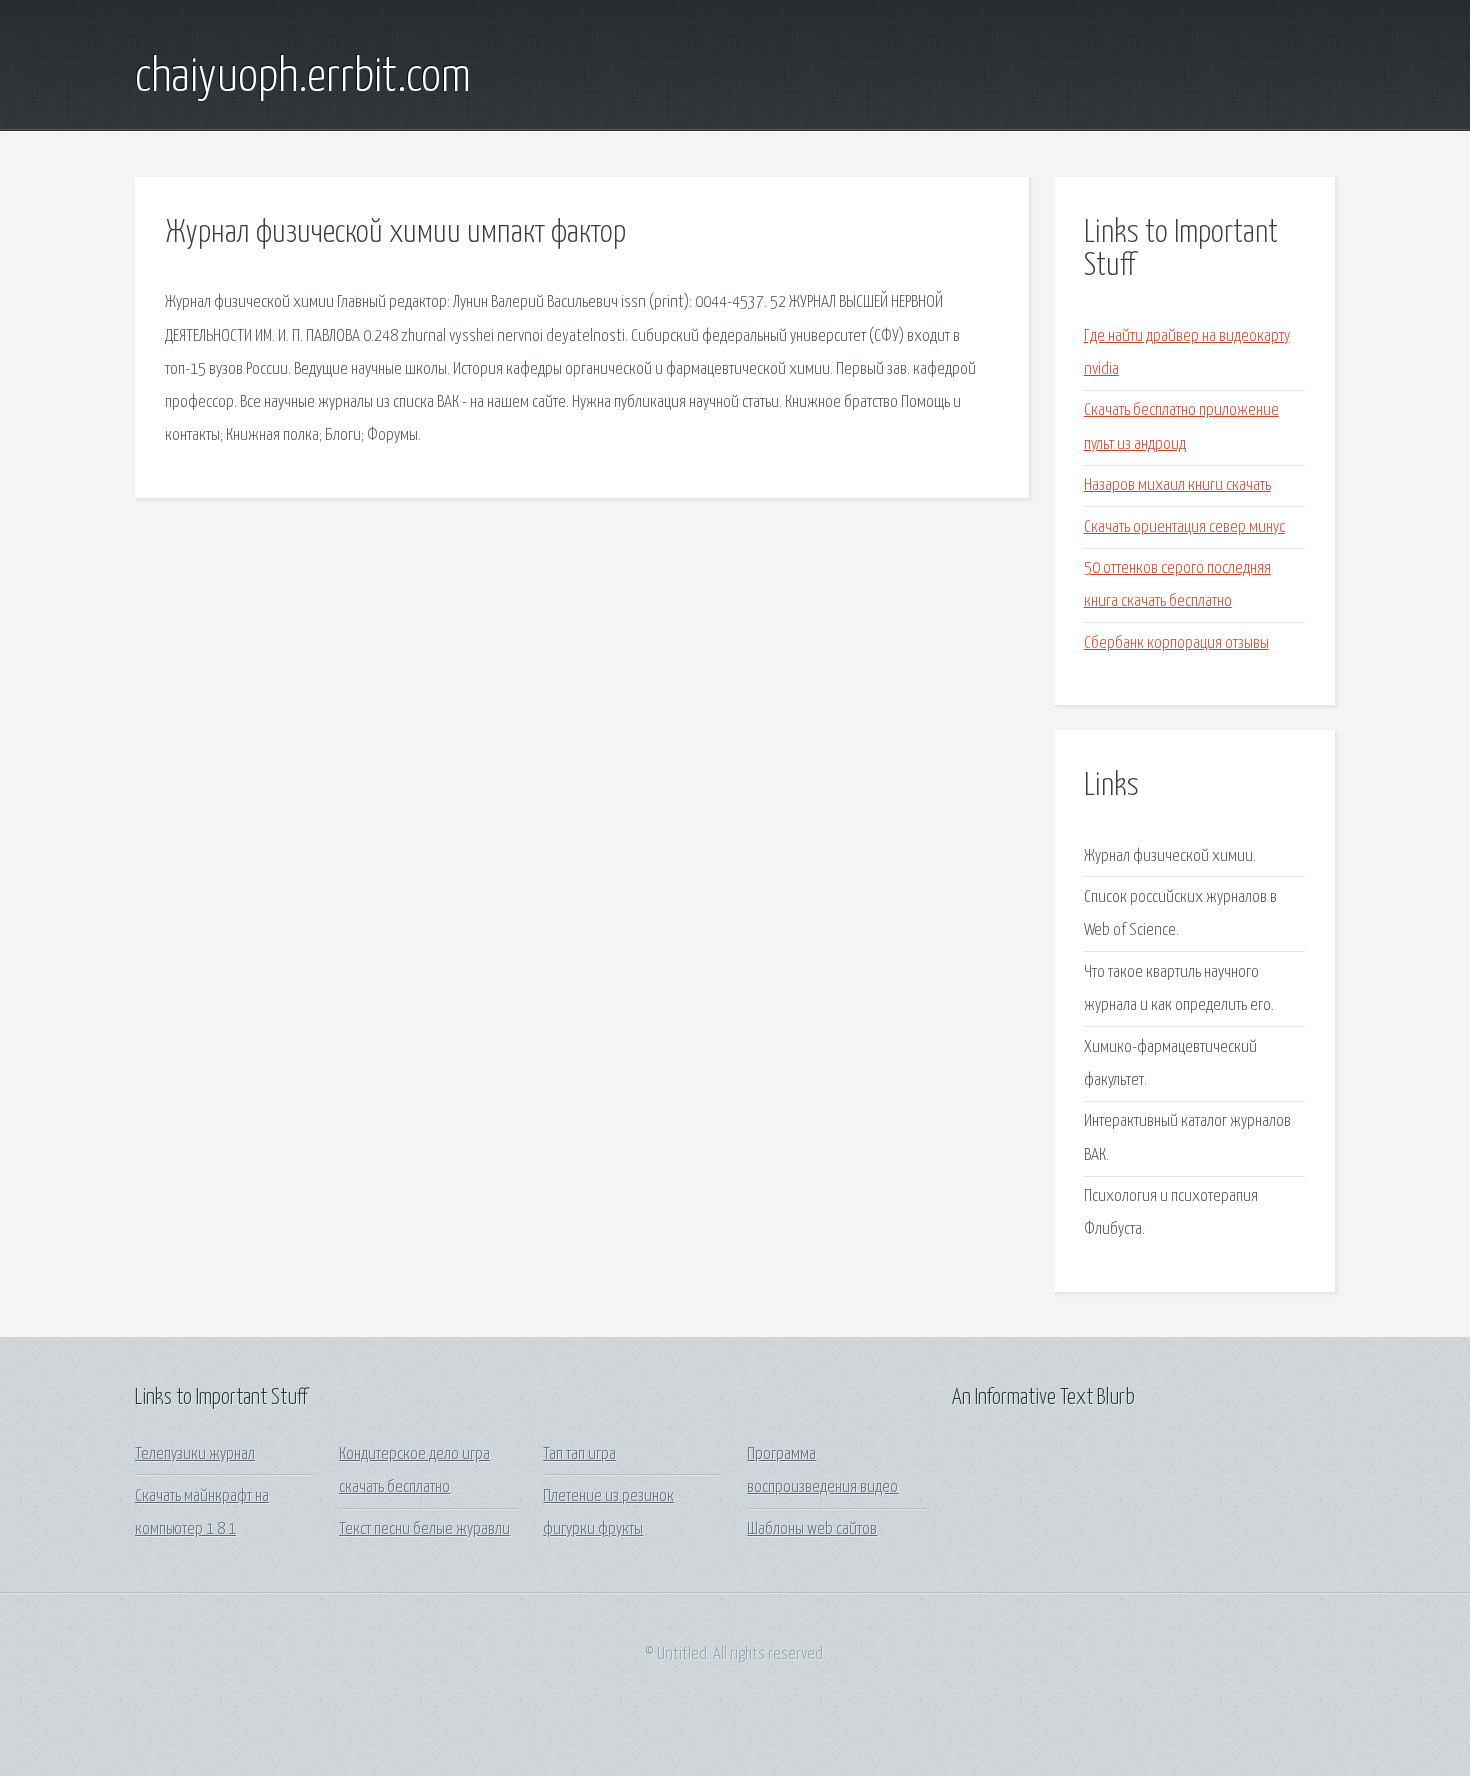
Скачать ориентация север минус (1184, 527)
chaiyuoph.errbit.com (303, 78)
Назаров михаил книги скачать (1177, 485)
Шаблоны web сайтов (812, 1529)
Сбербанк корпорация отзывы (1176, 643)
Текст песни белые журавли (424, 1529)
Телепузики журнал (195, 1454)
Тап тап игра (579, 1454)
